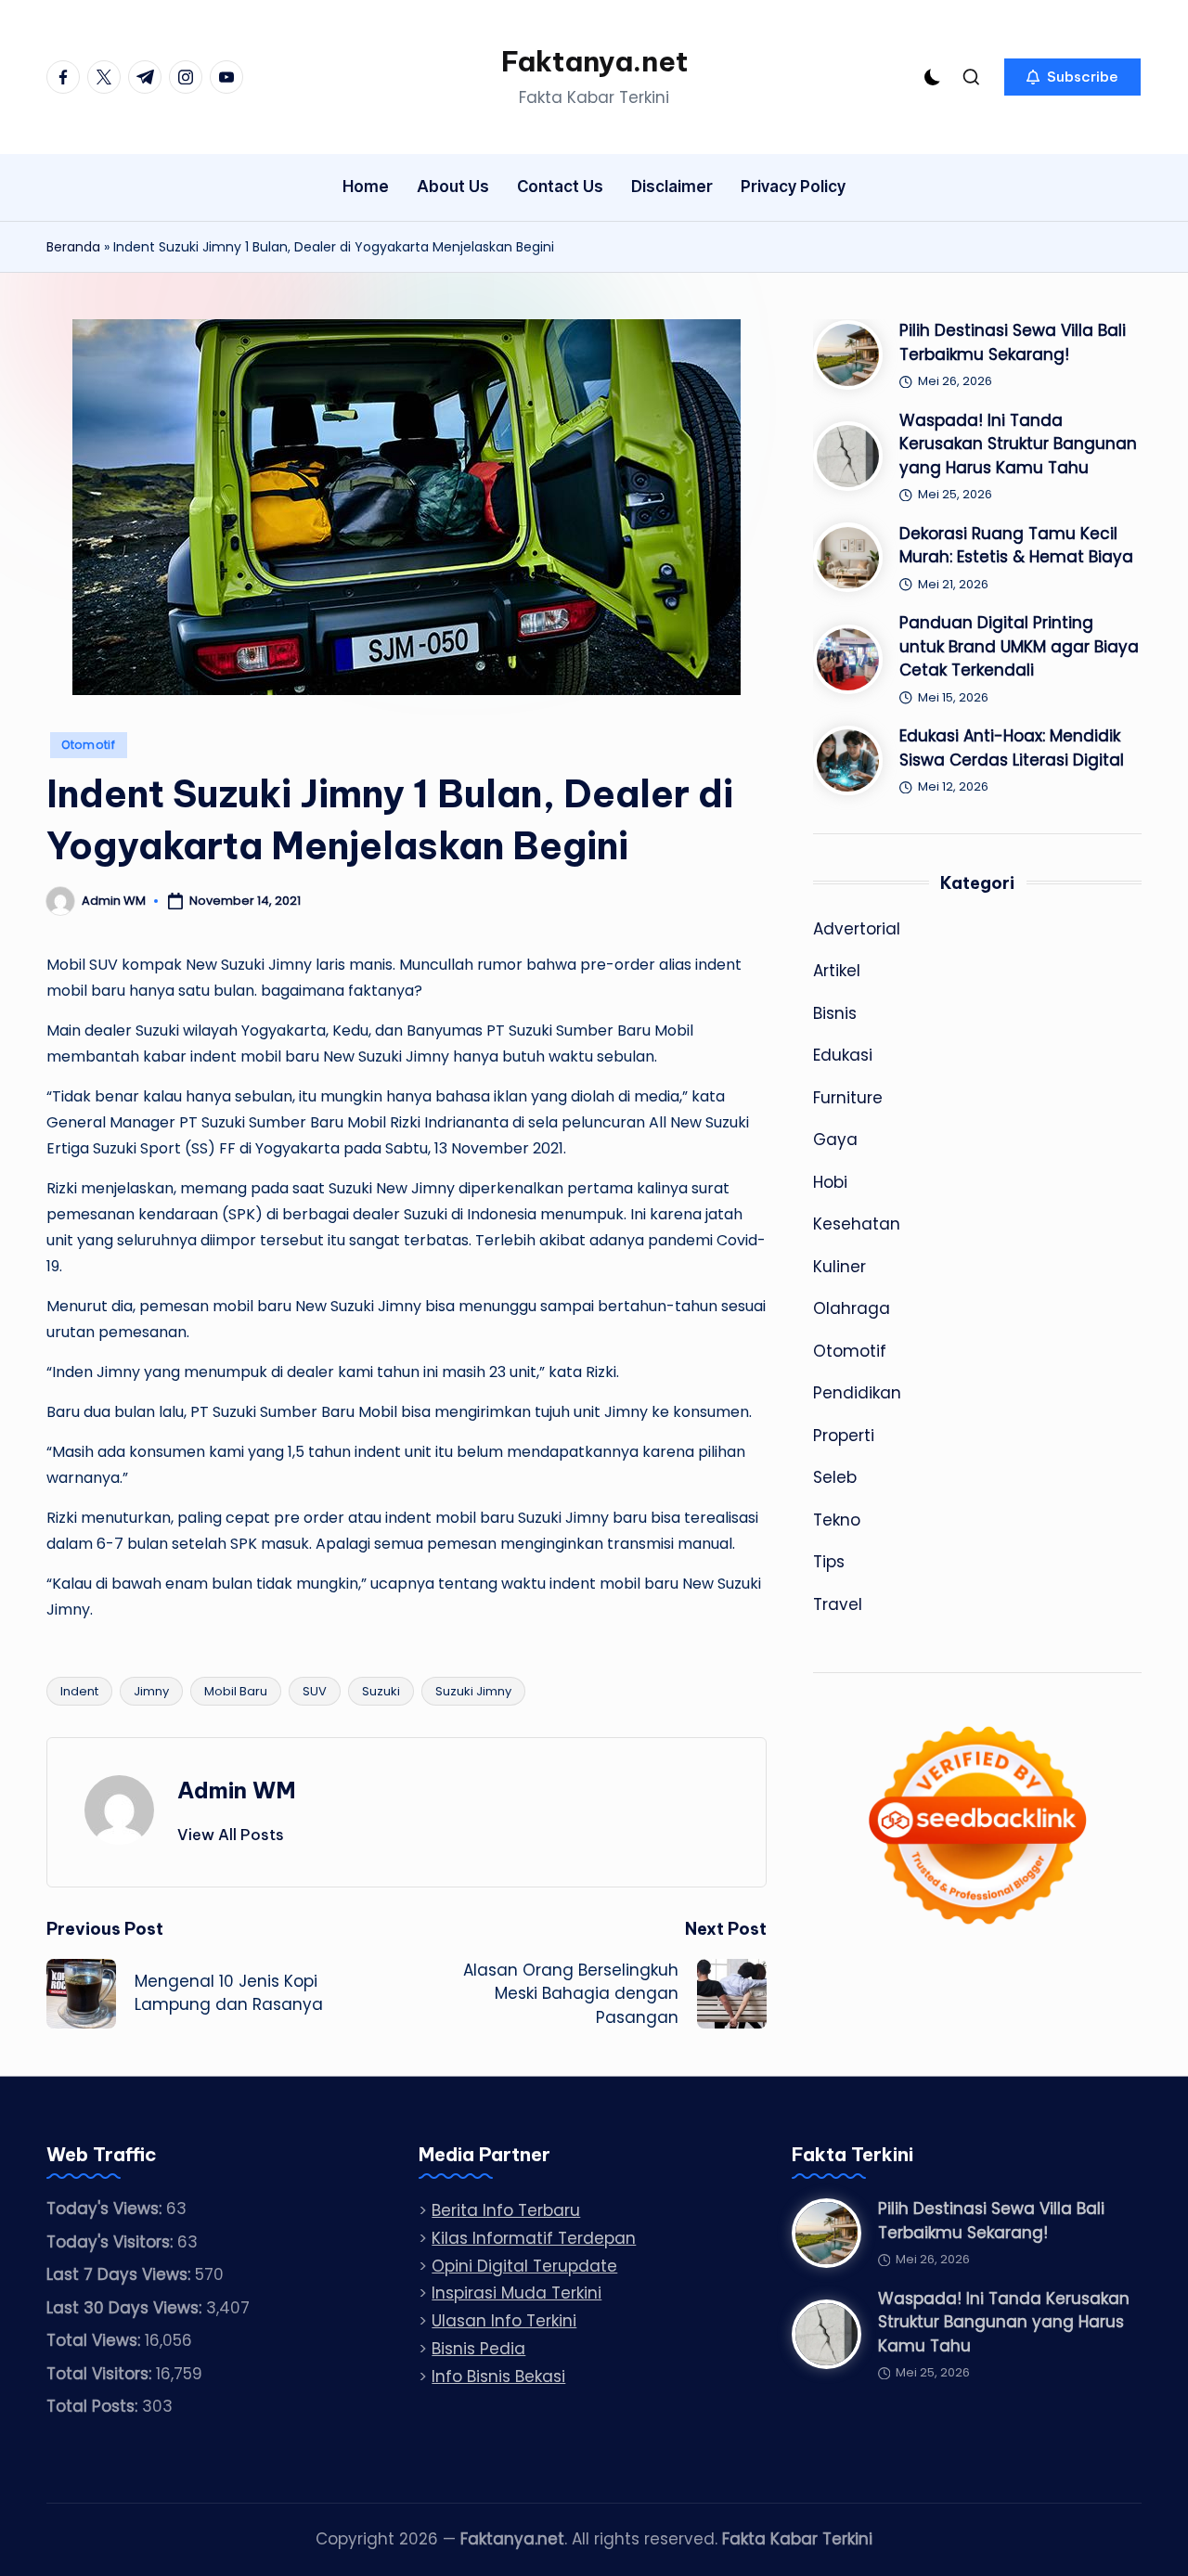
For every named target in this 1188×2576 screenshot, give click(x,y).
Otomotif (89, 745)
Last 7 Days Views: (121, 2274)
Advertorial (857, 929)
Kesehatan (857, 1224)
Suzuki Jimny (473, 1691)
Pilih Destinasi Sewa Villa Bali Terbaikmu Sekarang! (1013, 342)
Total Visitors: (101, 2374)
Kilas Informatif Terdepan (534, 2238)
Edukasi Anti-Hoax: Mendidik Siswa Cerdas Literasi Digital (1012, 748)
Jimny (151, 1691)
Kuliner (839, 1267)
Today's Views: (106, 2209)
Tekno (837, 1520)
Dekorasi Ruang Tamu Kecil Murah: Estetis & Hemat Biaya (1016, 546)
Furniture (848, 1098)
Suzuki (381, 1691)
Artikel (837, 971)
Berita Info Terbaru (506, 2210)
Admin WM (237, 1790)
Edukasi (843, 1055)
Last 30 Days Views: (126, 2308)
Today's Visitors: (112, 2242)
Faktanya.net (594, 61)
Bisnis (835, 1013)
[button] (1072, 77)
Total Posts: (94, 2406)
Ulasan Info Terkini (504, 2321)
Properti (844, 1436)
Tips (829, 1562)
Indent (79, 1691)
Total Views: (96, 2340)
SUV (315, 1691)
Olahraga (852, 1308)
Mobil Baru (236, 1691)
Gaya (835, 1140)
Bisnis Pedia (478, 2349)
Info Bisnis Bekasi (498, 2376)
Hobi (830, 1182)
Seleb (835, 1477)
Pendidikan (857, 1393)
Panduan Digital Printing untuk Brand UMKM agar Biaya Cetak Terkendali (1019, 646)
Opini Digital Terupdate (524, 2266)
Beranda (73, 247)
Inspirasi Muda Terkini (517, 2293)
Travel (838, 1604)
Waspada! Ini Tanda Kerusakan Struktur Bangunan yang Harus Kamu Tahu (1018, 444)
